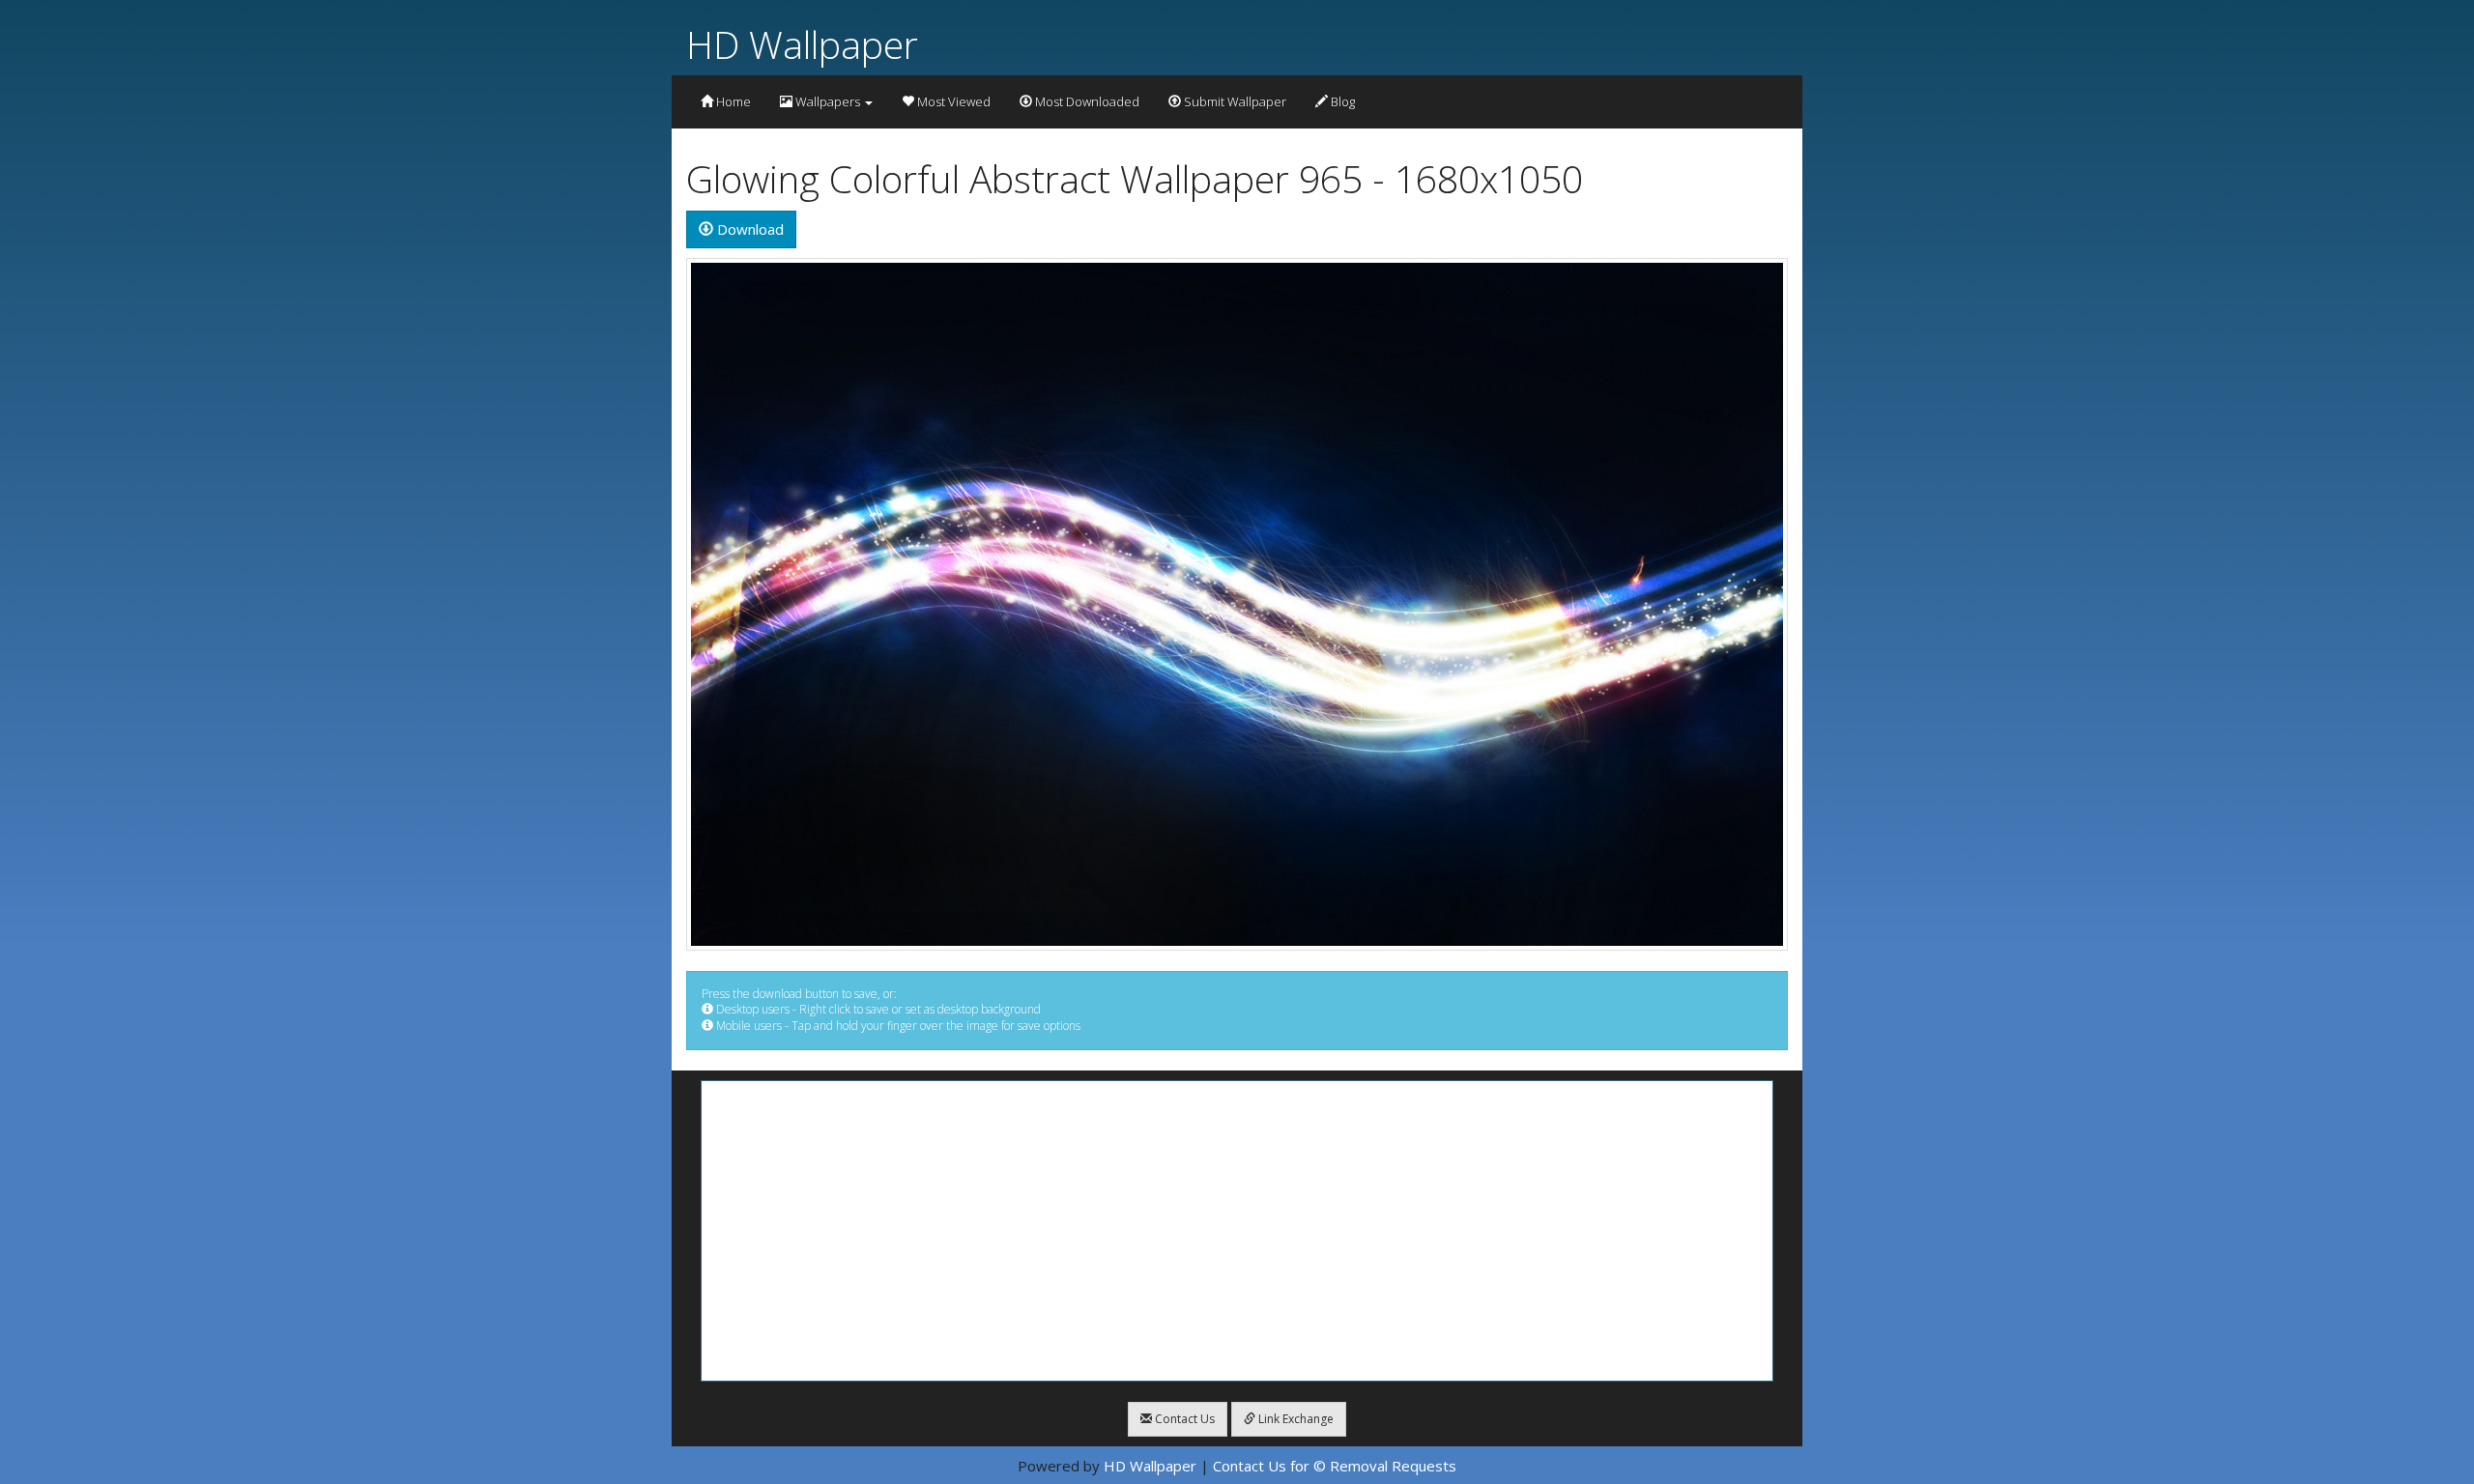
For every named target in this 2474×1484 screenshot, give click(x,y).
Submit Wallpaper (1234, 101)
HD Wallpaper (802, 44)
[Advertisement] (1237, 1231)
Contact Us (1183, 1419)
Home (732, 101)
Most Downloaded (1086, 101)
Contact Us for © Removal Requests (1335, 1466)
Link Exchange (1295, 1419)
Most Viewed (952, 101)
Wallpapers (828, 101)
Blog (1341, 101)
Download (748, 229)
